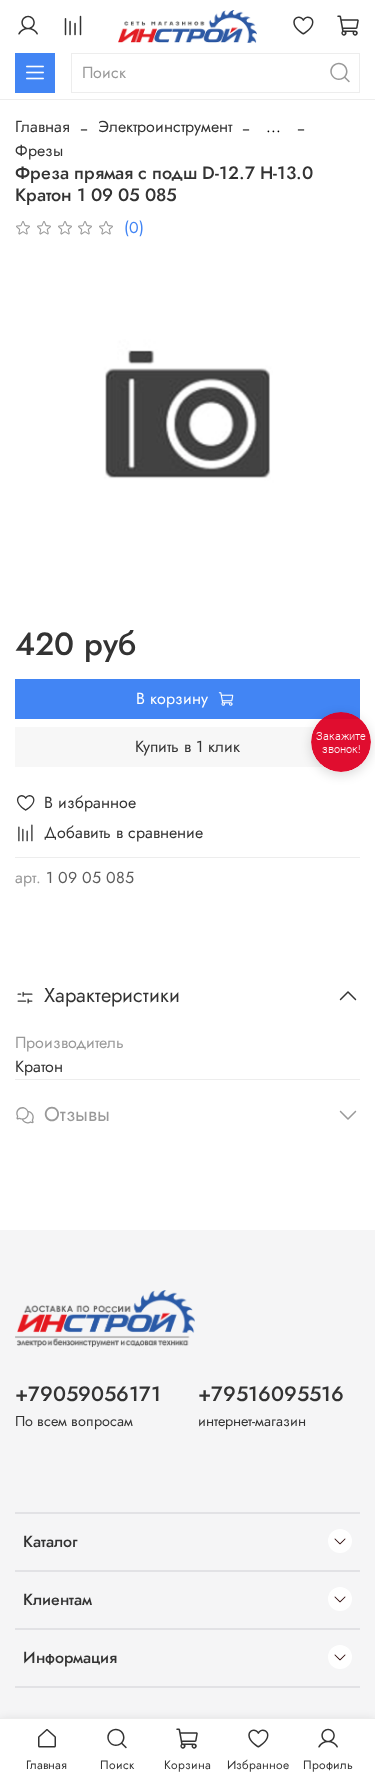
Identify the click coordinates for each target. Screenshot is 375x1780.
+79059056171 (88, 1394)
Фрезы (39, 150)
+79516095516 (271, 1394)
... (273, 127)
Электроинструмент (165, 126)
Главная (42, 126)
